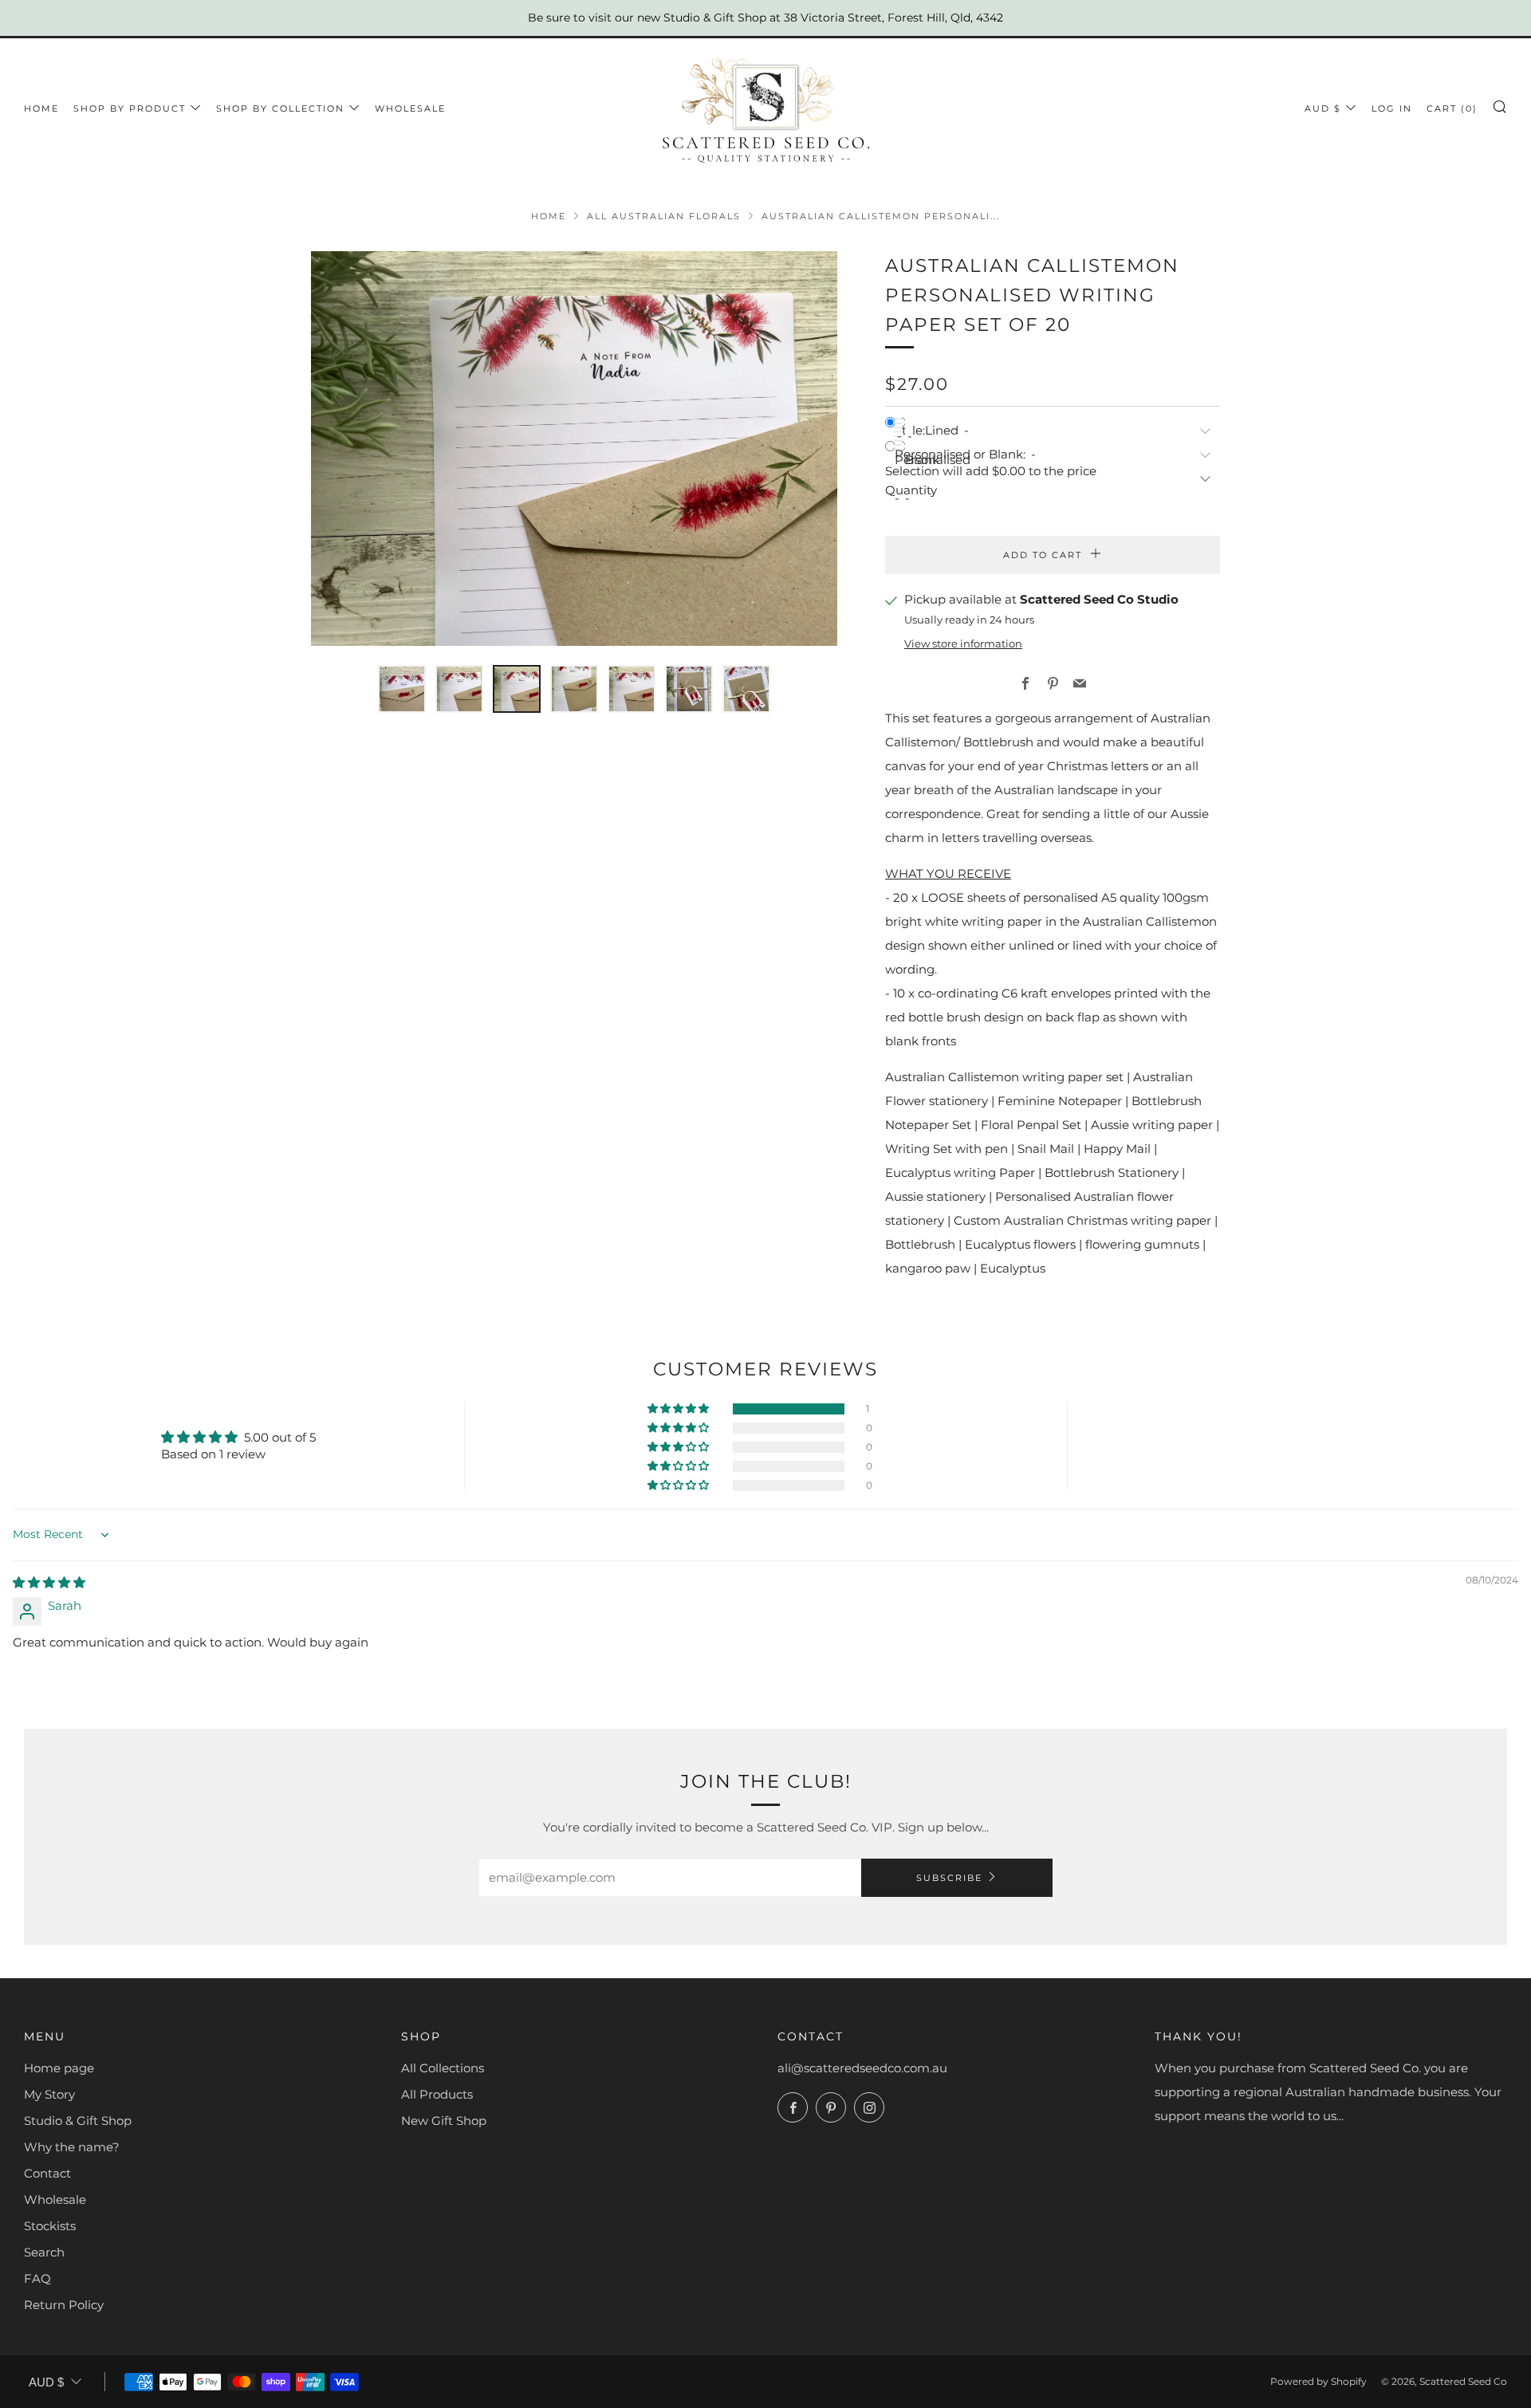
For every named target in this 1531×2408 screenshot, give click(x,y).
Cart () (1452, 108)
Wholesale (55, 2199)
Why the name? (72, 2147)
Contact (47, 2173)
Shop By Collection (280, 108)
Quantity (911, 490)
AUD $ (1323, 108)
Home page (59, 2068)
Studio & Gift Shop (78, 2121)
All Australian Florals (664, 216)
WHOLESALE (410, 108)
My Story (49, 2094)
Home (41, 108)
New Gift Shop (444, 2121)
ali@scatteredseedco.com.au (862, 2068)
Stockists (50, 2226)
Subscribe (949, 1878)
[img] (49, 1582)
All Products (437, 2094)
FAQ (37, 2278)
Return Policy (64, 2305)
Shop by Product (130, 108)
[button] (402, 689)
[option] (574, 449)
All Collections (443, 2068)
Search (44, 2252)
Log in (1392, 108)
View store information (963, 644)
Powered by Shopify (1318, 2381)
